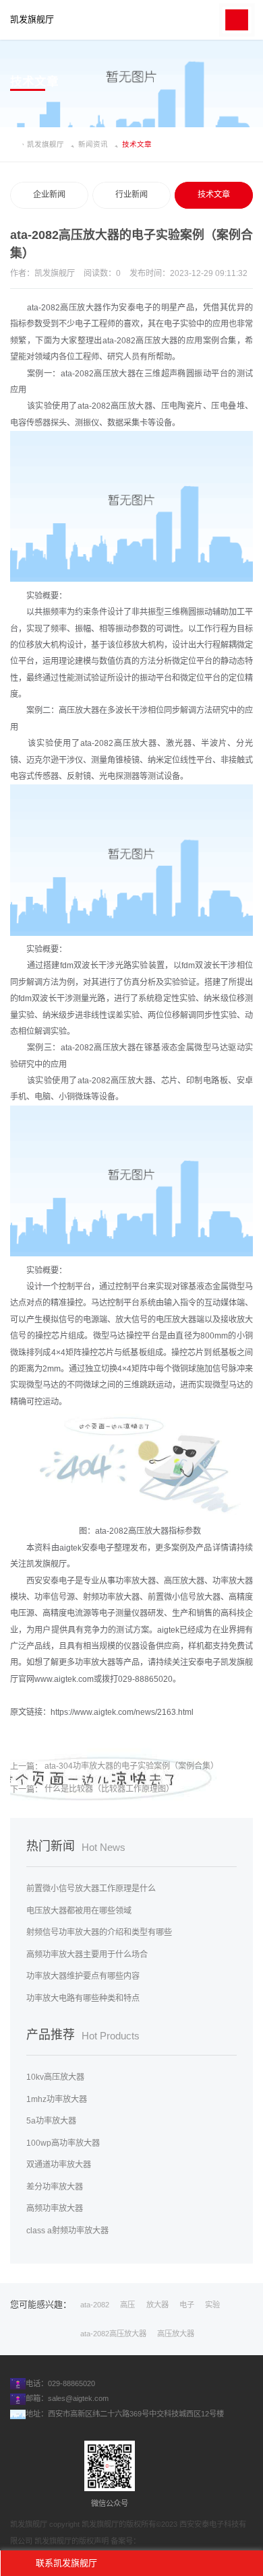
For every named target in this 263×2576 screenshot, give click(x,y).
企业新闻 (49, 195)
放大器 (157, 2305)
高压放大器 (176, 2334)
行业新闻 (131, 195)
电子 (187, 2305)
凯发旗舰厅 (32, 20)
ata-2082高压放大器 (113, 2334)
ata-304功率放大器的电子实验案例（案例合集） (131, 1766)
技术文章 (214, 195)
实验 (212, 2305)
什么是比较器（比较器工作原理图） (109, 1789)
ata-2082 (95, 2305)
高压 (127, 2305)
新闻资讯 (93, 144)
